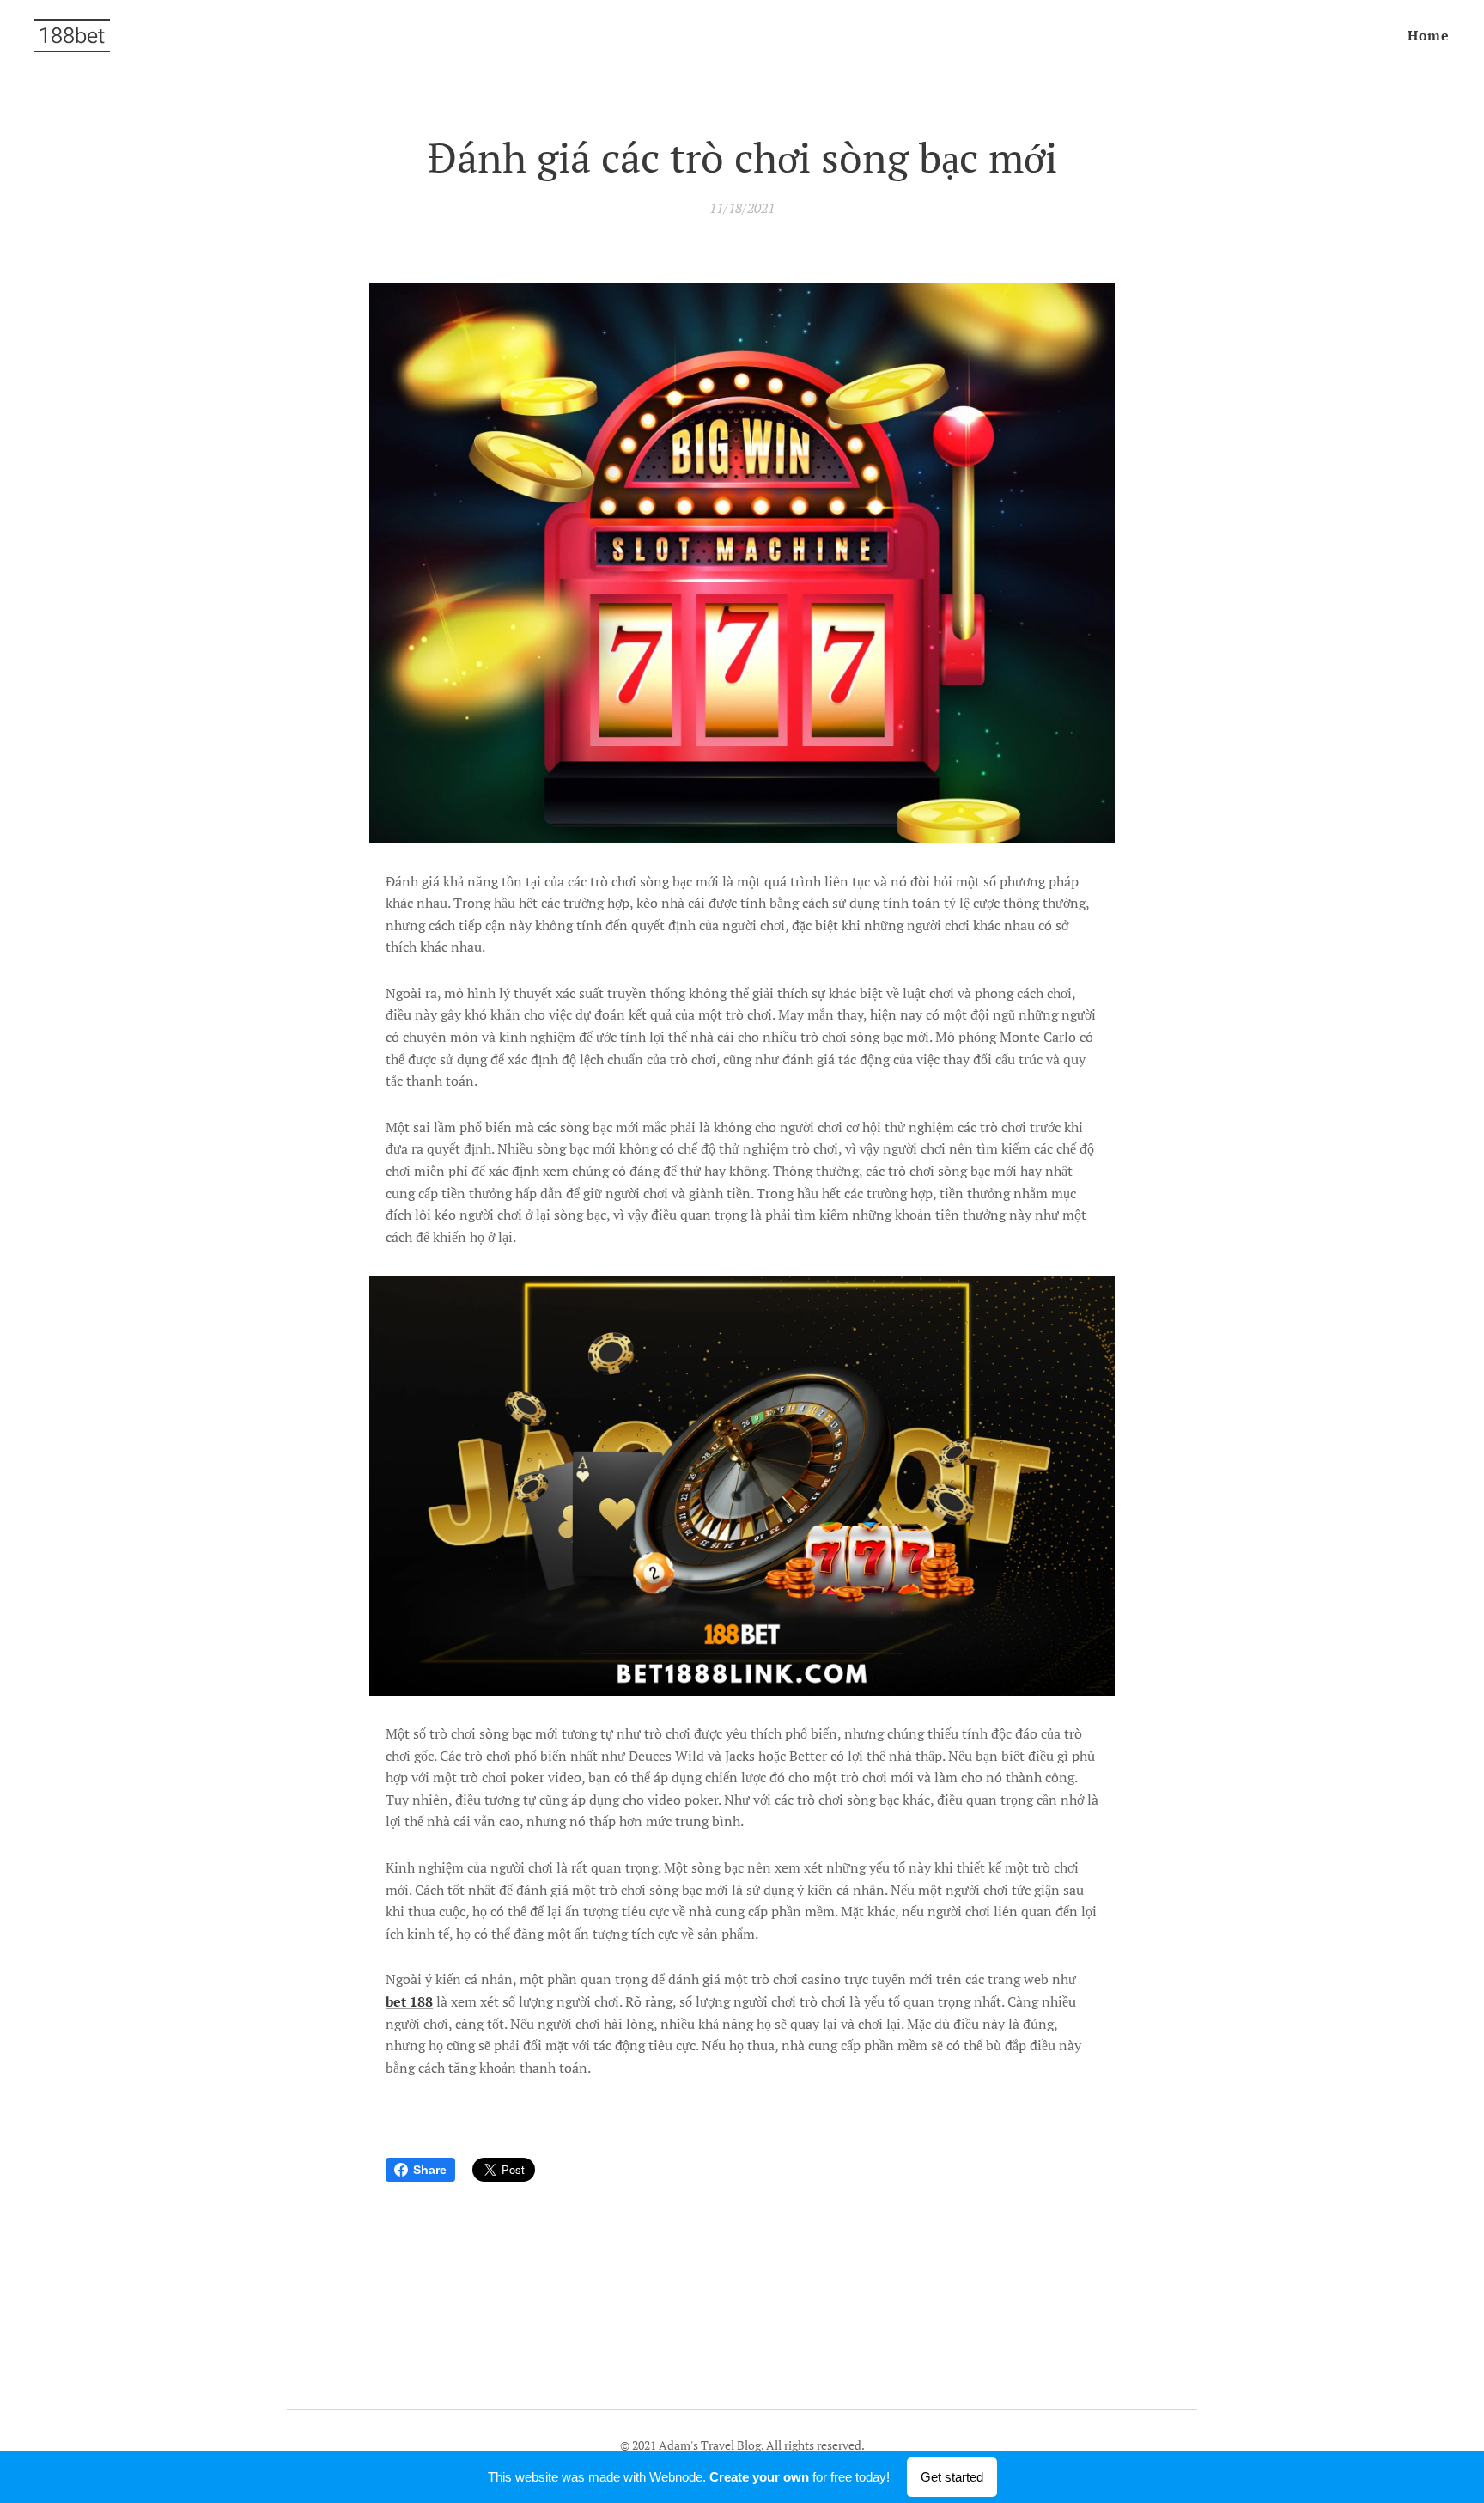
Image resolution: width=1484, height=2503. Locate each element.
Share (430, 2170)
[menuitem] (1426, 35)
